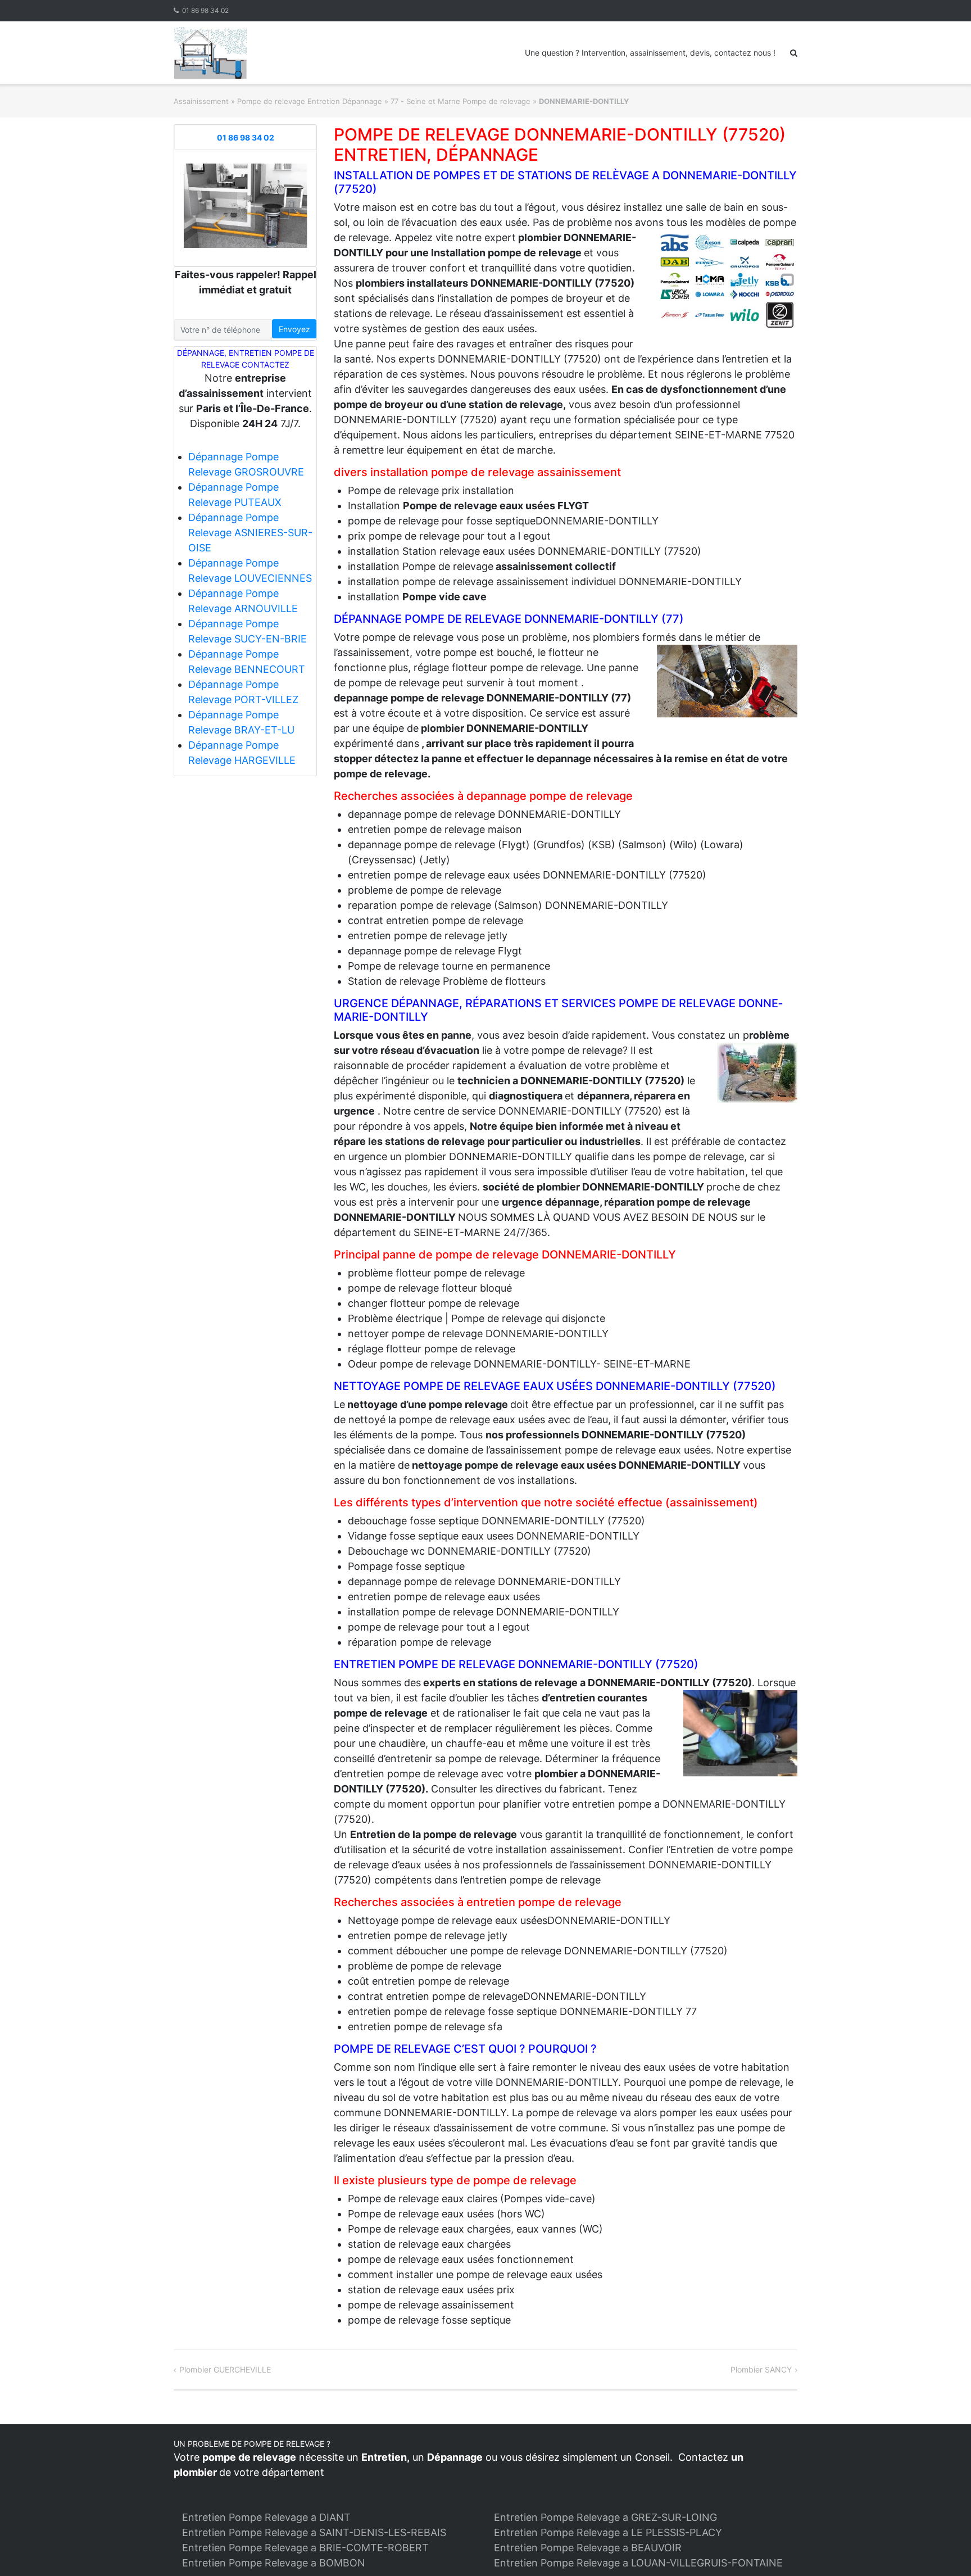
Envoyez (294, 329)
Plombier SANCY (761, 2369)
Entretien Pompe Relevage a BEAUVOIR (588, 2548)
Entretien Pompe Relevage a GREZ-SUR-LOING (605, 2517)
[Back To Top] (943, 2549)
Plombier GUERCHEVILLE (225, 2369)
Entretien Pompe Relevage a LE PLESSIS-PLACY (608, 2532)
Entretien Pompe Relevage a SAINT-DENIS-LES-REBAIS (314, 2532)
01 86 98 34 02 (205, 10)
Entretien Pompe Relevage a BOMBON (274, 2563)
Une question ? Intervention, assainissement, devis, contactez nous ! (650, 53)
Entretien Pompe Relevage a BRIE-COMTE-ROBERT (305, 2548)
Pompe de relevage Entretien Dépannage (310, 101)
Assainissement (201, 101)
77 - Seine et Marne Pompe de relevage (460, 101)
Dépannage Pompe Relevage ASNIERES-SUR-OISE (250, 533)
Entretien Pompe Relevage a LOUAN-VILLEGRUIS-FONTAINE (638, 2563)
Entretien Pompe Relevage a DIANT (266, 2517)
